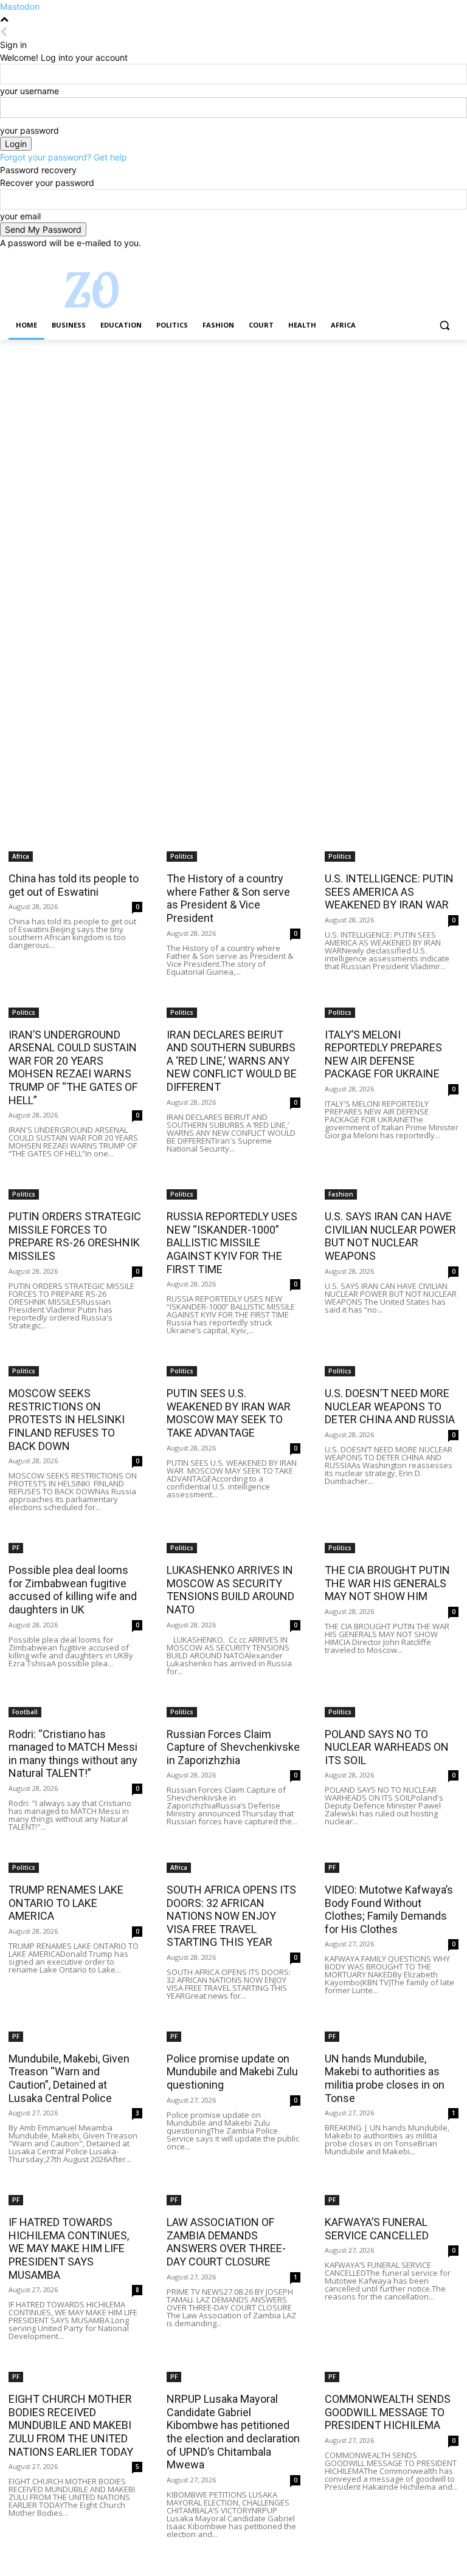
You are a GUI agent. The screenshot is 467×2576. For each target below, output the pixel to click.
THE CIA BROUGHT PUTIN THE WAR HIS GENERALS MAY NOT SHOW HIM (387, 1583)
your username (29, 91)
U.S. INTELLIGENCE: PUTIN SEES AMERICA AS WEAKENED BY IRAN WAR (389, 891)
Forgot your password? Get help (64, 157)
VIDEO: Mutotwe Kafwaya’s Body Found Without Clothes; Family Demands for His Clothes (389, 1909)
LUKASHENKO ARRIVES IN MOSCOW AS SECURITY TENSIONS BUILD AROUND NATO (230, 1590)
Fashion (341, 1194)
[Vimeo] (434, 258)
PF (16, 1548)
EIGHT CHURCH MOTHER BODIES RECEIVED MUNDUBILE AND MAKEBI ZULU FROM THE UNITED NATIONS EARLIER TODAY (71, 2425)
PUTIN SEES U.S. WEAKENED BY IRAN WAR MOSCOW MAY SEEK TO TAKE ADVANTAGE (230, 1413)
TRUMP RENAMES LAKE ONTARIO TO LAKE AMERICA (66, 1903)
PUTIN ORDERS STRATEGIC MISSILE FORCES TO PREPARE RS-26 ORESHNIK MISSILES (75, 1236)
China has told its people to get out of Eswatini (74, 885)
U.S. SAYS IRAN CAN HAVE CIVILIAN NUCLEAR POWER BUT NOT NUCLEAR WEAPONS (390, 1236)
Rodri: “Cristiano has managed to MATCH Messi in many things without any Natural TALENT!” (73, 1754)
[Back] (4, 32)
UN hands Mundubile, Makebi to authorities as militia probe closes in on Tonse (385, 2078)
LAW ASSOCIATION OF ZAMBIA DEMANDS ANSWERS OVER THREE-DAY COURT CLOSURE (226, 2242)
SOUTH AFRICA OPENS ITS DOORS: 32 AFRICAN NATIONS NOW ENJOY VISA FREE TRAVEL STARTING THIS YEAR (231, 1916)
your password (29, 130)
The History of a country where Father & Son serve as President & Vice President (228, 898)
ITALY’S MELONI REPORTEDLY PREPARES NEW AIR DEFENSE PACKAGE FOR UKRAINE (383, 1054)
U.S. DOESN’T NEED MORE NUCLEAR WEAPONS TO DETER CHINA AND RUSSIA (390, 1406)
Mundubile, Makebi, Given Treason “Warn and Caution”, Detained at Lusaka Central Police (69, 2078)
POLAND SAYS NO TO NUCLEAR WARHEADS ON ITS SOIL (387, 1747)
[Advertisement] (233, 430)
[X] (418, 258)
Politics (182, 856)
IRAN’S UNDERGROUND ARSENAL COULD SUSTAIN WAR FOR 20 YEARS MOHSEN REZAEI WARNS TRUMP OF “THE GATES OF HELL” (73, 1067)
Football (25, 1712)
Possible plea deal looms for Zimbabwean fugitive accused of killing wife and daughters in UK (73, 1590)
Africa (21, 856)
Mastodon (20, 6)
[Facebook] (384, 258)
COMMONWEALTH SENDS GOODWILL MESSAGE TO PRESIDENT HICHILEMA (388, 2412)
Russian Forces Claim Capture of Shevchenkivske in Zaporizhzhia (233, 1747)
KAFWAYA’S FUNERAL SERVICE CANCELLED (377, 2229)
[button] (444, 325)
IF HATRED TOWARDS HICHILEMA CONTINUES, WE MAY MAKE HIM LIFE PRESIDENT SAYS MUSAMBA (69, 2248)
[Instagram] (401, 258)
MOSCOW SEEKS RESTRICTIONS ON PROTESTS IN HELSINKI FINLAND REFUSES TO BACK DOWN (68, 1419)
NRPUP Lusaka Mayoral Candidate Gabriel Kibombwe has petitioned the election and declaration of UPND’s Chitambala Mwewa (233, 2432)
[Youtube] (451, 258)
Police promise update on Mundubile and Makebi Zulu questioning (232, 2072)
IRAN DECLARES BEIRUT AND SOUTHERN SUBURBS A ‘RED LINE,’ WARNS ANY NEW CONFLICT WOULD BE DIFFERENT (232, 1061)
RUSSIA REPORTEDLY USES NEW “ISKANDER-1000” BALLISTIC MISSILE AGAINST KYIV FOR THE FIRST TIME (232, 1242)
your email (20, 216)
